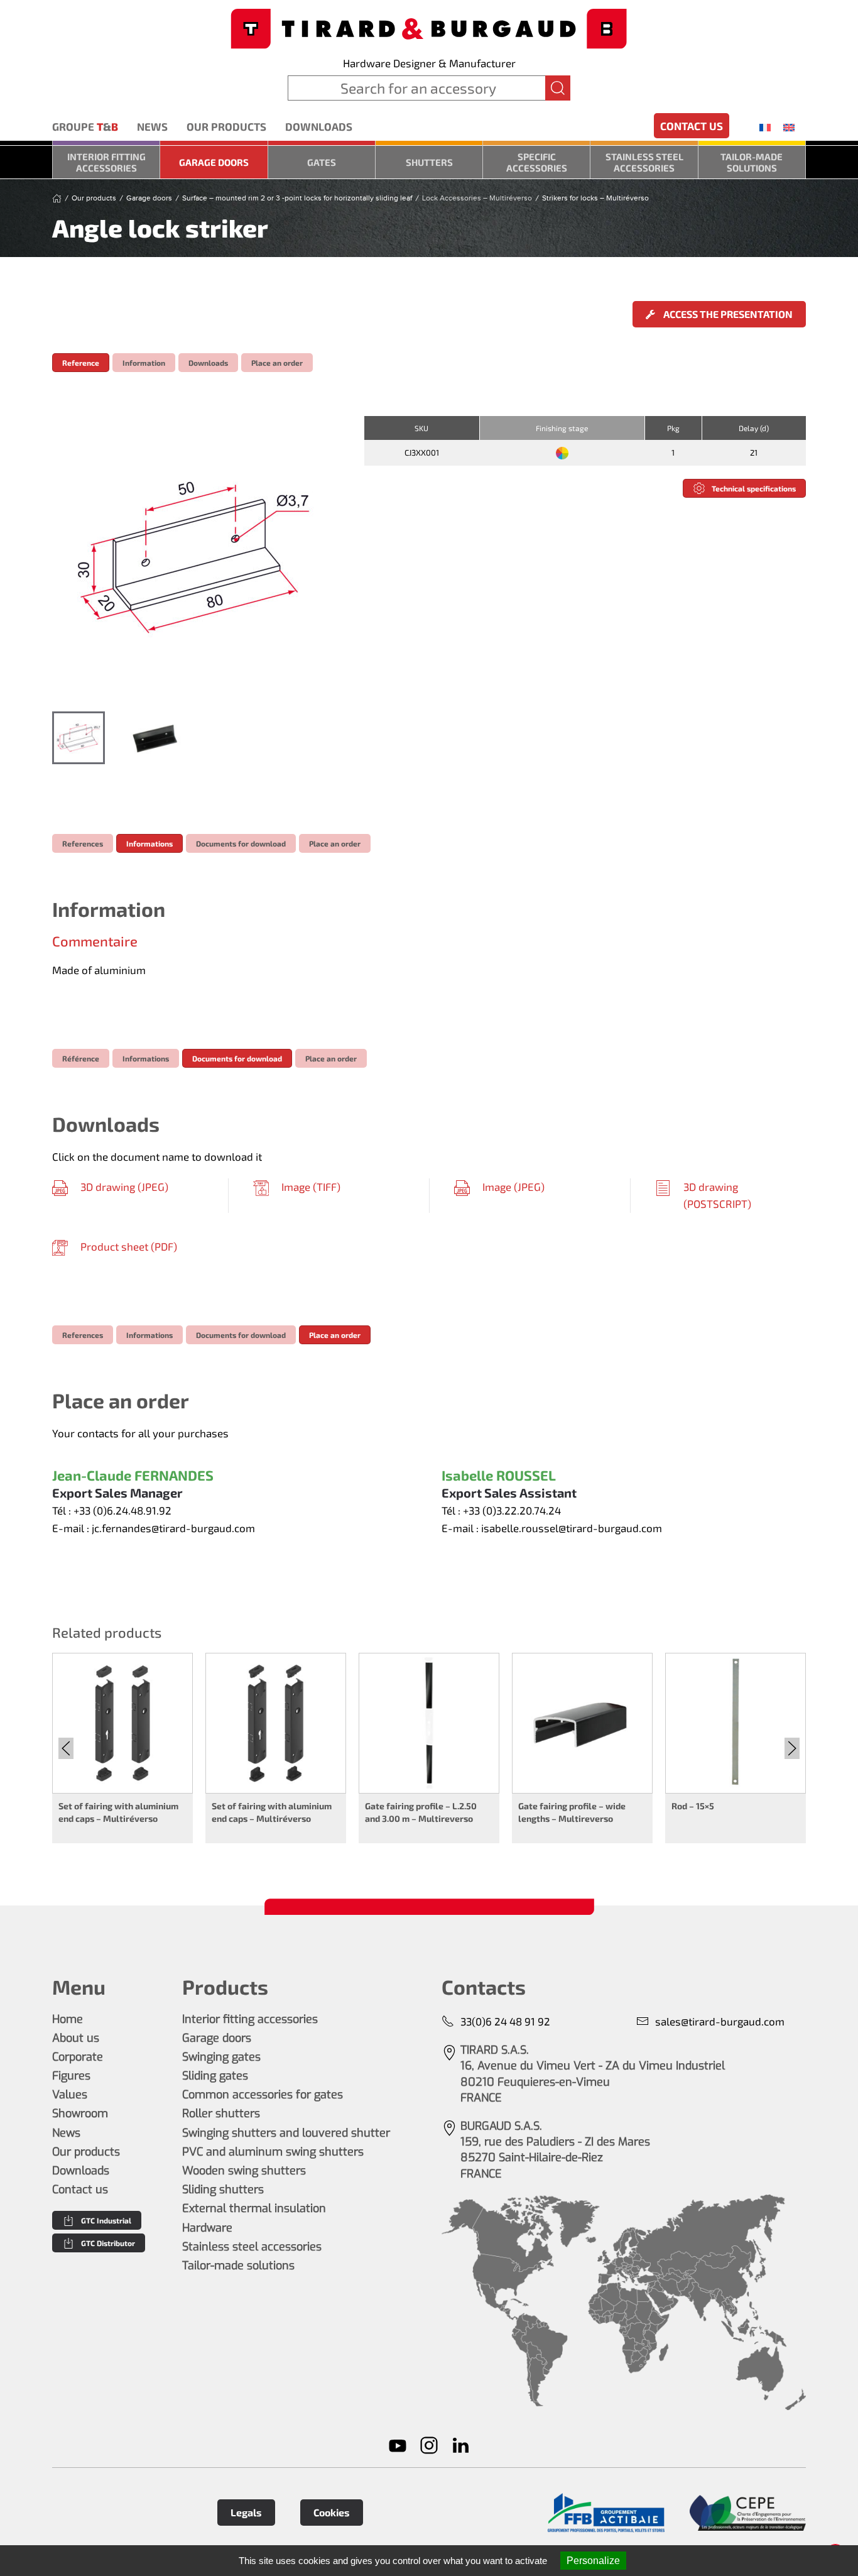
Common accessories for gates (263, 2095)
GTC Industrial (106, 2220)
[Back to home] (429, 27)
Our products (226, 126)
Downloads (319, 126)
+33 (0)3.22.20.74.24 (512, 1510)
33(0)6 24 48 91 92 (505, 2021)
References (83, 843)
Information (144, 363)
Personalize (593, 2561)
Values (70, 2095)
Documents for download (241, 843)
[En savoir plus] (606, 2513)
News (152, 126)
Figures (71, 2076)
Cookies (332, 2512)
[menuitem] (765, 127)
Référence (81, 1058)
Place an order (277, 363)
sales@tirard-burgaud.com (720, 2021)
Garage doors (214, 162)
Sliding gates (215, 2076)
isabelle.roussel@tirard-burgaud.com (572, 1528)
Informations (149, 843)
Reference (81, 363)
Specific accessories (537, 162)
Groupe (85, 126)
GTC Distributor (108, 2243)
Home (68, 2019)
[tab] (79, 738)
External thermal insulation (254, 2208)
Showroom (80, 2113)
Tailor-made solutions (752, 162)
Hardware (207, 2228)
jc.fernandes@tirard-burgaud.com (173, 1528)
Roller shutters (221, 2113)
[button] (195, 557)
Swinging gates (221, 2057)
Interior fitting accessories (106, 162)
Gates (322, 162)
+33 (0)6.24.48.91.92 (122, 1510)
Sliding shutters (223, 2190)
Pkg (673, 428)
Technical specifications (754, 488)
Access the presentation (727, 314)
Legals (246, 2512)
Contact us (692, 126)
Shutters (429, 162)
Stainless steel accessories (644, 162)
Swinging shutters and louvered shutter (286, 2133)
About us (76, 2038)
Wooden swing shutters (244, 2171)
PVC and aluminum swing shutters (273, 2152)
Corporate (78, 2057)
